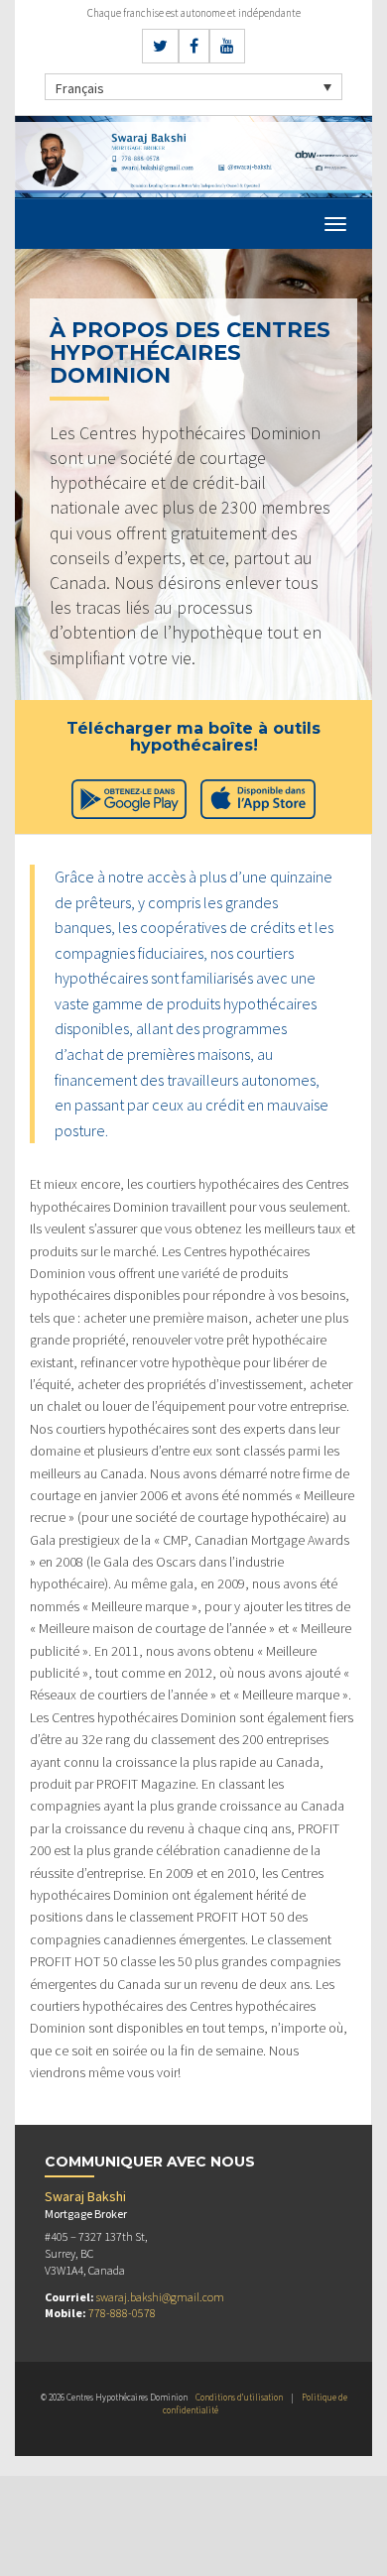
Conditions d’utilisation (239, 2397)
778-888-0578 (122, 2313)
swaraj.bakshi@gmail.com (160, 2297)
